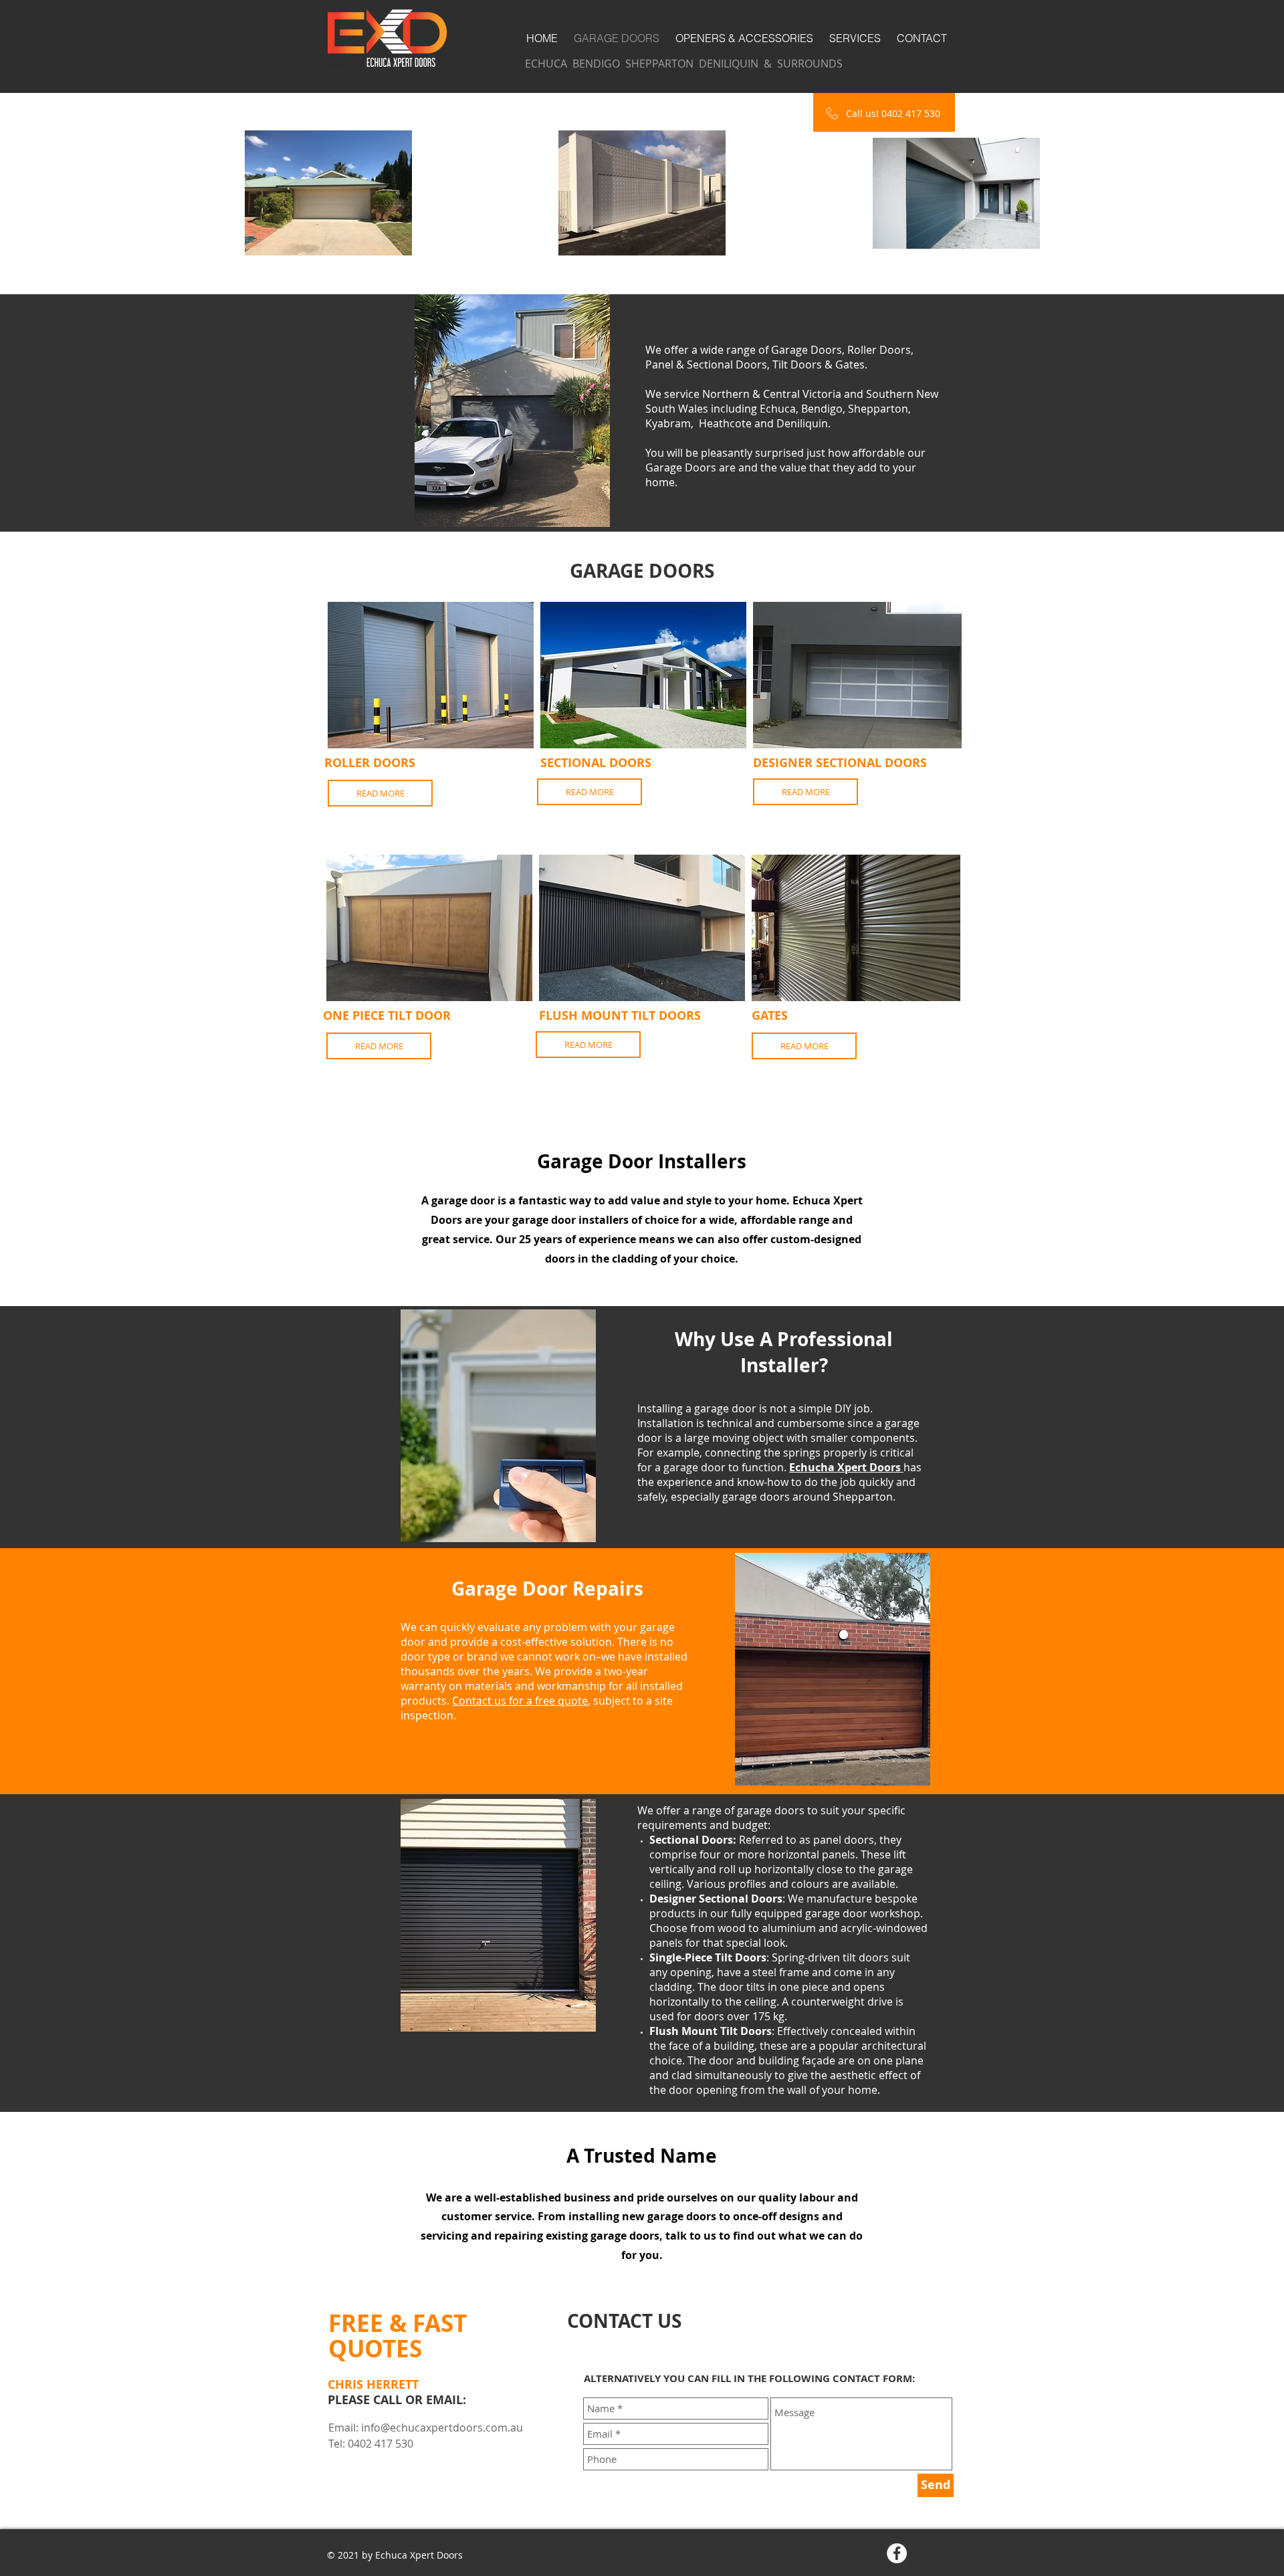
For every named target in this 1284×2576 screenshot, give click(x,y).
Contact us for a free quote (520, 1701)
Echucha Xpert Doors (846, 1467)
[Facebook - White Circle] (897, 2553)
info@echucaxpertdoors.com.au (442, 2428)
